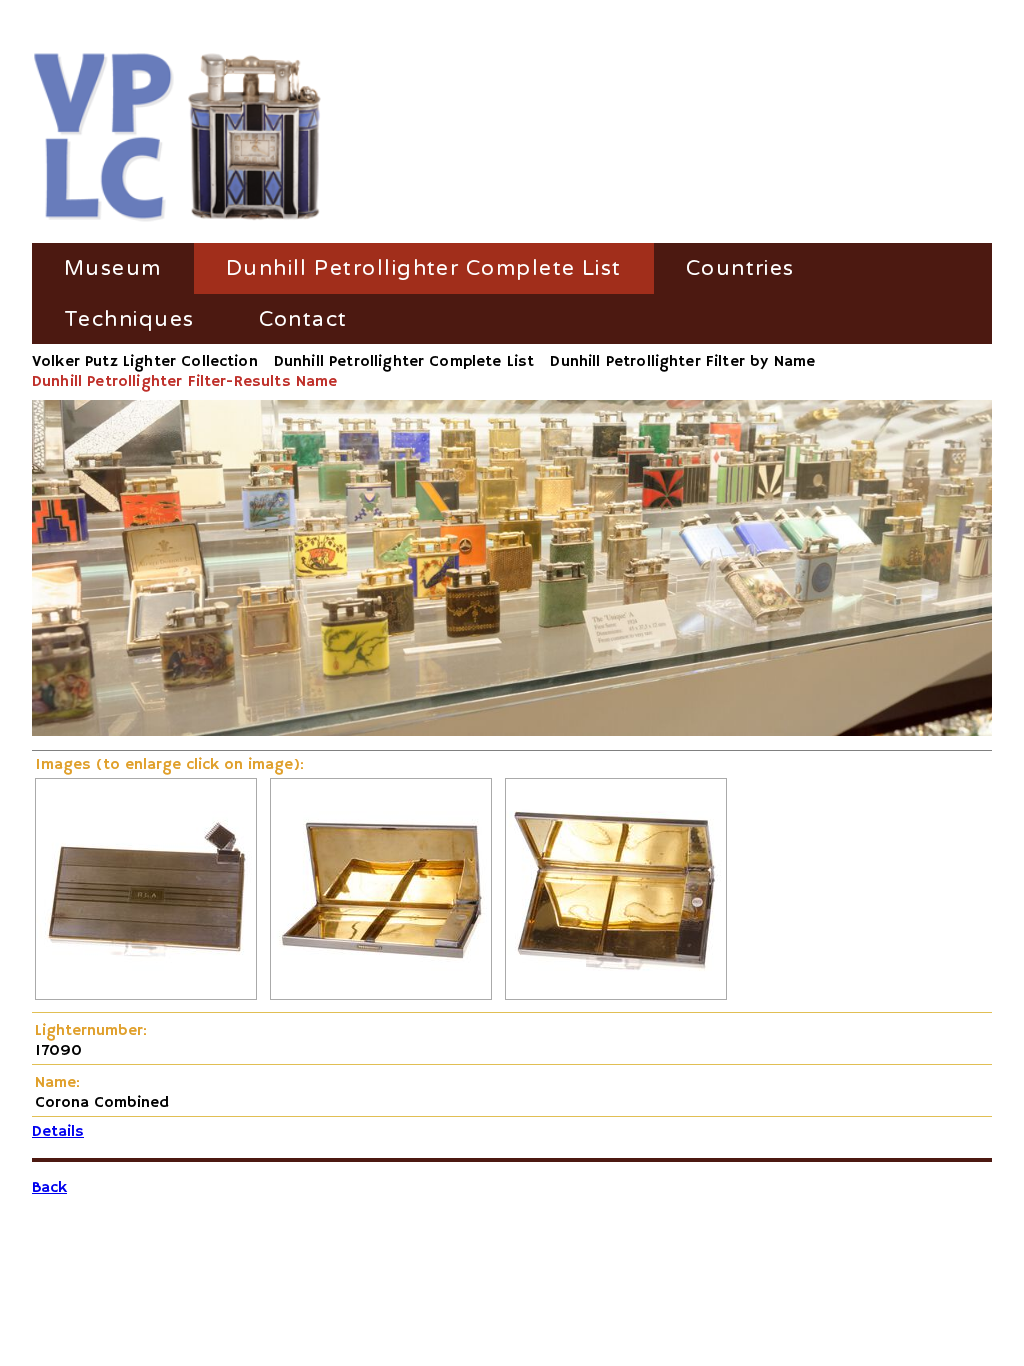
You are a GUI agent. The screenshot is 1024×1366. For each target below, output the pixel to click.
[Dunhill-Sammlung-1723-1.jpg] (381, 996)
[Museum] (177, 138)
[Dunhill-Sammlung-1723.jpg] (616, 996)
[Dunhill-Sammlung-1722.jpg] (146, 996)
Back (49, 1188)
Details (58, 1132)
